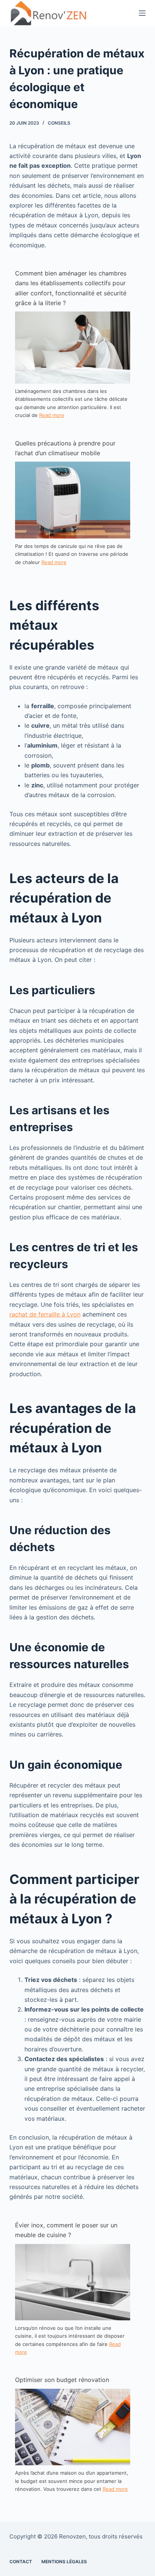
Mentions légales (64, 2562)
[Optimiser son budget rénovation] (73, 2426)
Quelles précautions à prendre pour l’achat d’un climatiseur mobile (65, 448)
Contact (21, 2562)
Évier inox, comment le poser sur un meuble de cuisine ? (66, 2230)
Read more (52, 415)
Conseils (59, 123)
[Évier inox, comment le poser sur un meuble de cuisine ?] (73, 2281)
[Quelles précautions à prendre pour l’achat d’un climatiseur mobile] (73, 500)
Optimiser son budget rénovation (62, 2380)
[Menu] (142, 13)
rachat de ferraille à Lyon (45, 1314)
